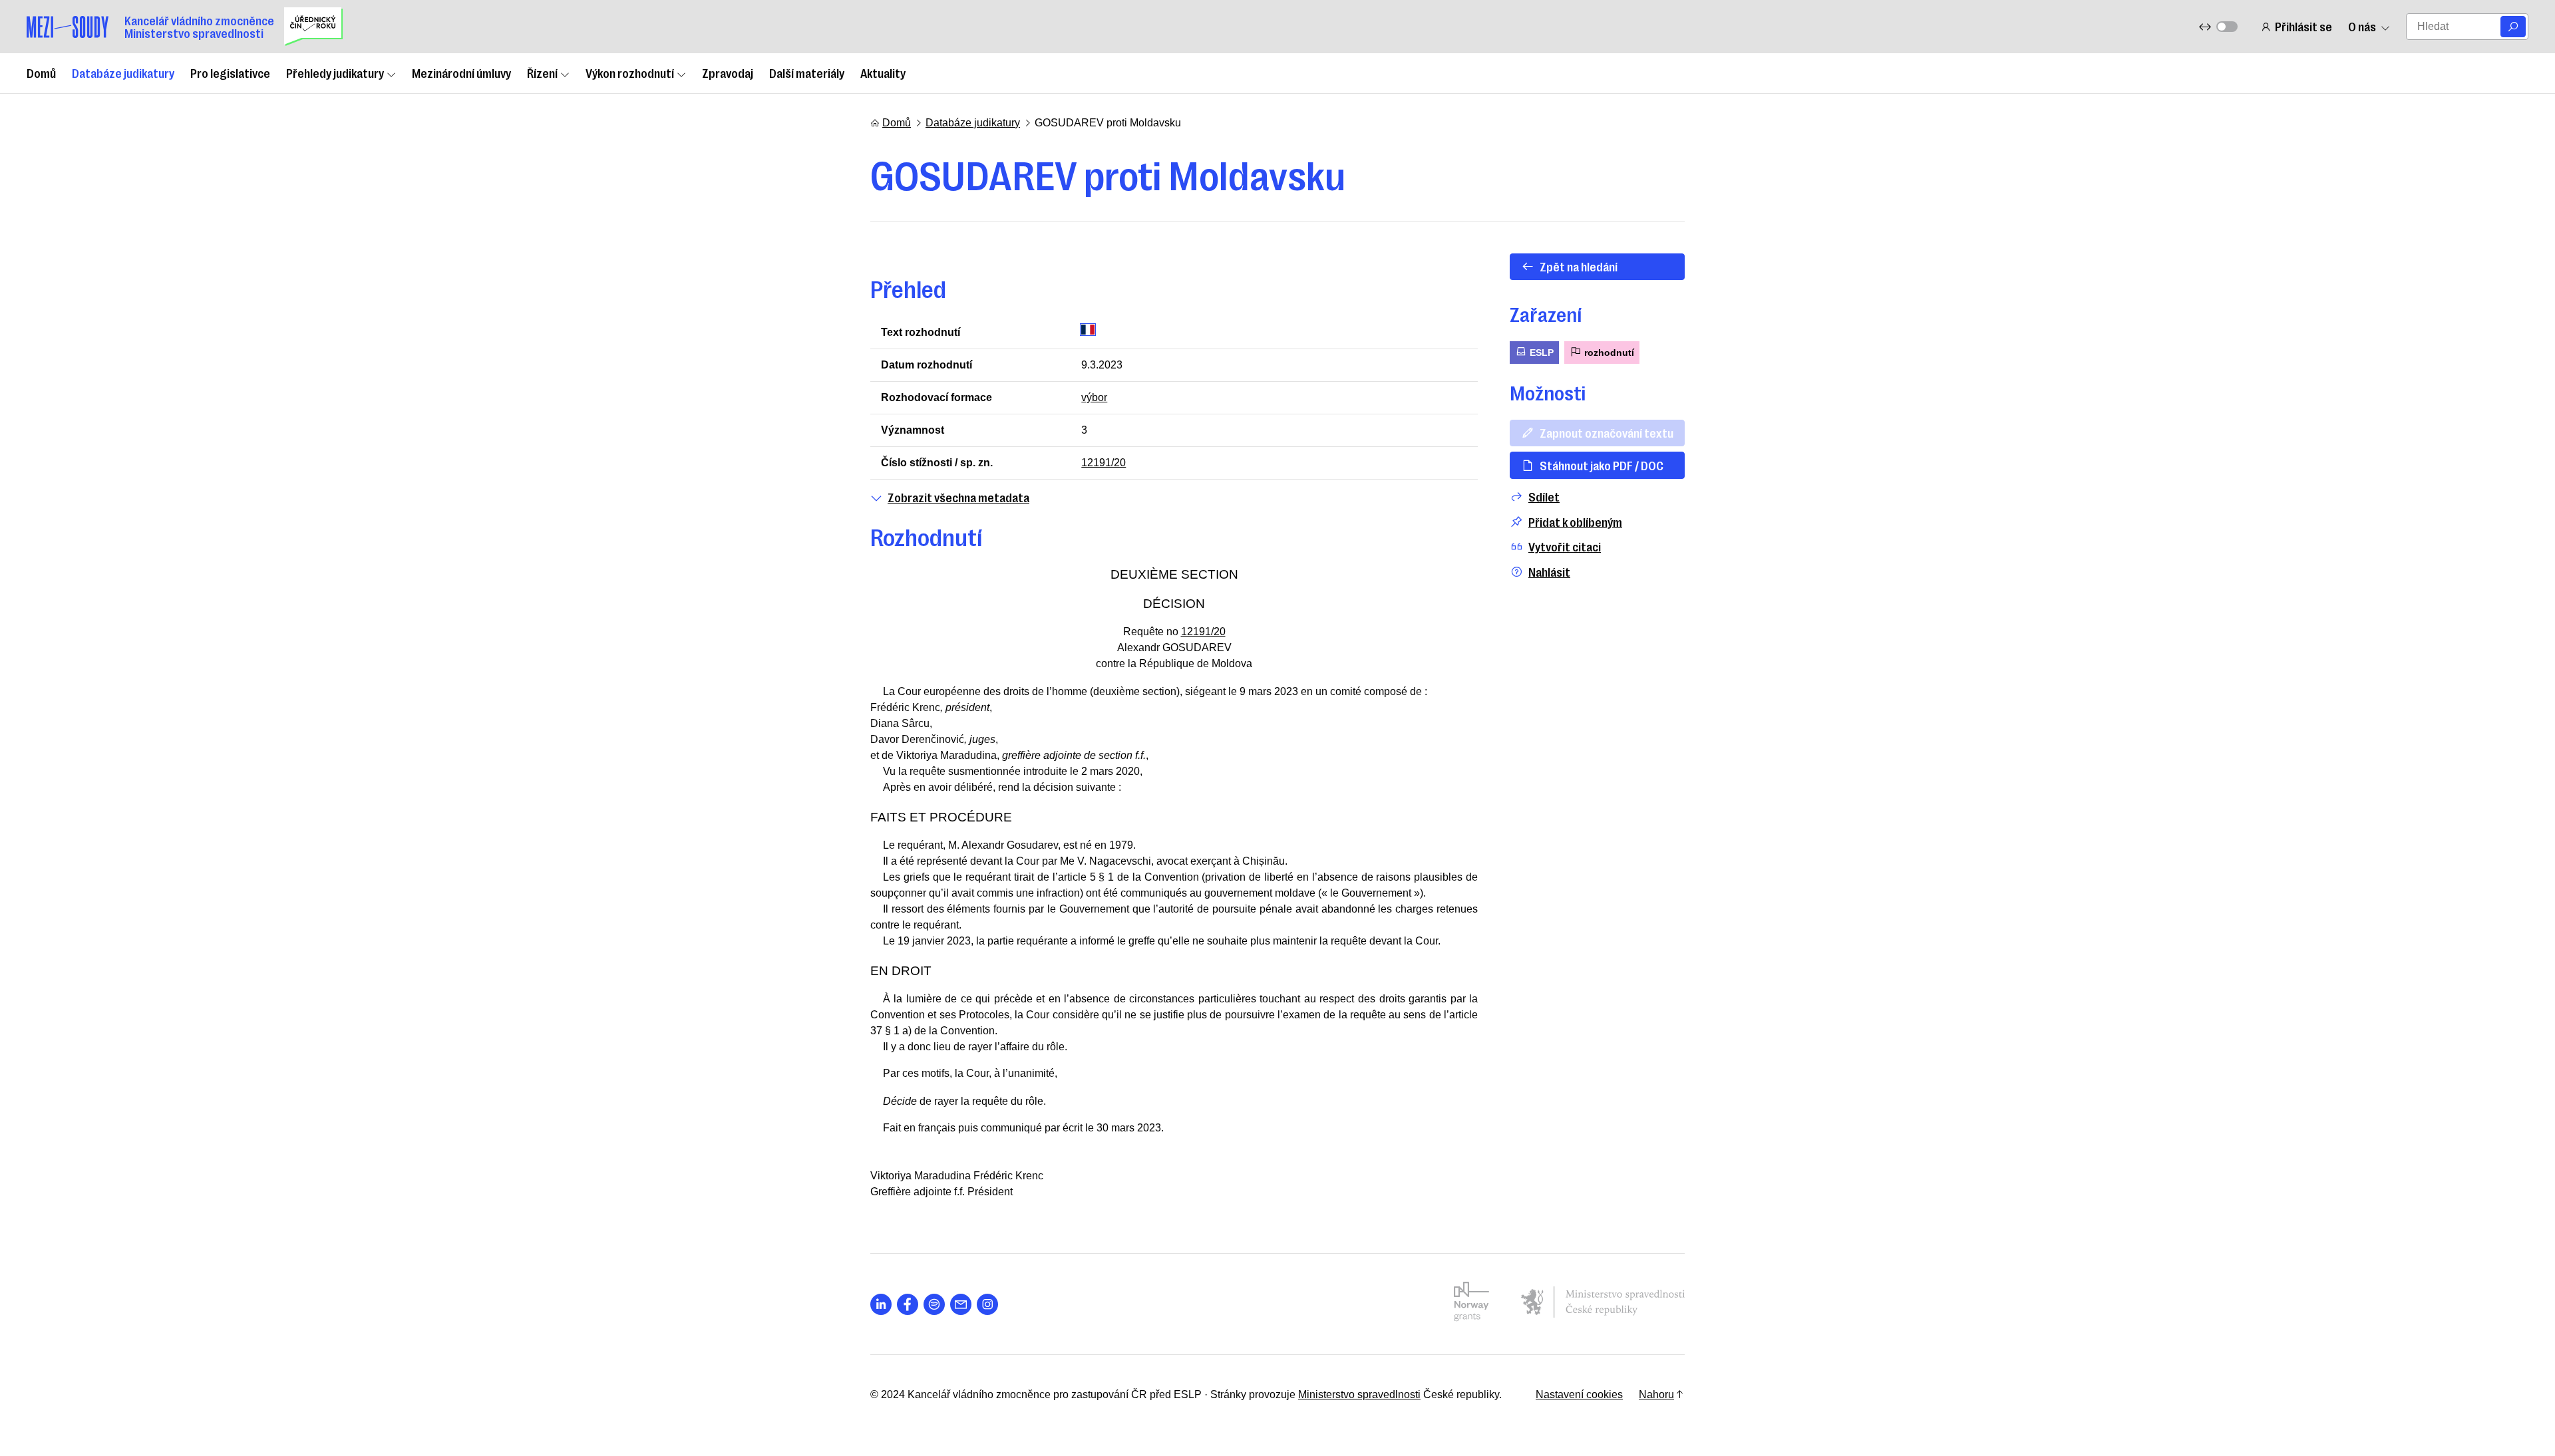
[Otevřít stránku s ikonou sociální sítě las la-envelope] (961, 1304)
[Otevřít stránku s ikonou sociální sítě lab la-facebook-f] (908, 1304)
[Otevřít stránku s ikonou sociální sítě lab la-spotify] (934, 1304)
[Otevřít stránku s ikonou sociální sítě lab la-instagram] (987, 1304)
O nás (2362, 26)
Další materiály (807, 73)
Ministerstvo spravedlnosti (1359, 1394)
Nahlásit (1549, 572)
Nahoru (1656, 1394)
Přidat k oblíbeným (1575, 522)
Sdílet (1544, 497)
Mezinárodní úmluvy (461, 73)
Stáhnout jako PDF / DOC (1602, 465)
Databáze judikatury (123, 73)
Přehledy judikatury (335, 73)
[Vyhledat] (2513, 27)
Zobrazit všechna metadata (958, 497)
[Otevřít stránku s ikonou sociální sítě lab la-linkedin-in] (881, 1304)
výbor (1094, 397)
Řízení (542, 73)
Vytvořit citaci (1565, 546)
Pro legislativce (230, 73)
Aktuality (883, 73)
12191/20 (1104, 463)
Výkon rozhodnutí (630, 73)
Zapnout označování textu (1607, 432)
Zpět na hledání (1579, 266)
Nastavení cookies (1579, 1394)
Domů (41, 73)
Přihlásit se (2303, 26)
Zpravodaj (728, 73)
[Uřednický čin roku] (313, 27)
